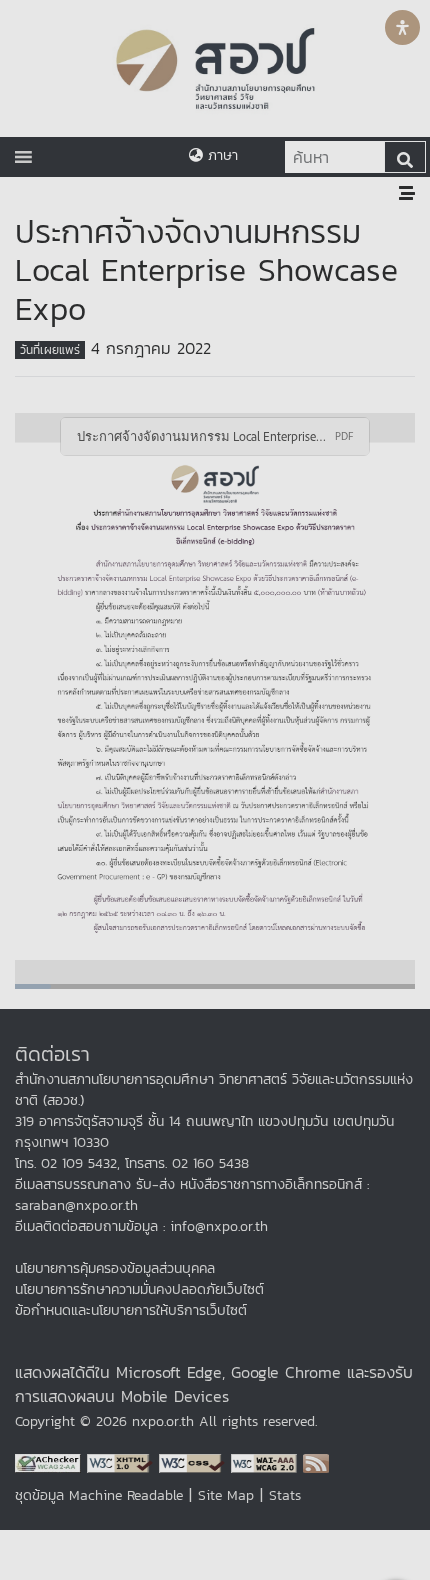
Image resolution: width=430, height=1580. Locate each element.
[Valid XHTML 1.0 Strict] (123, 1462)
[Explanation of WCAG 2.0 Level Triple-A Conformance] (267, 1462)
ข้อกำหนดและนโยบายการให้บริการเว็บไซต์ (131, 1310)
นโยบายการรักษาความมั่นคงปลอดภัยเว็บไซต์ (139, 1289)
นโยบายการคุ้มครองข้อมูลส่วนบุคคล (115, 1268)
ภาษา (220, 155)
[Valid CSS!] (195, 1462)
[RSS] (316, 1462)
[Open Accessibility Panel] (402, 27)
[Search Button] (405, 157)
